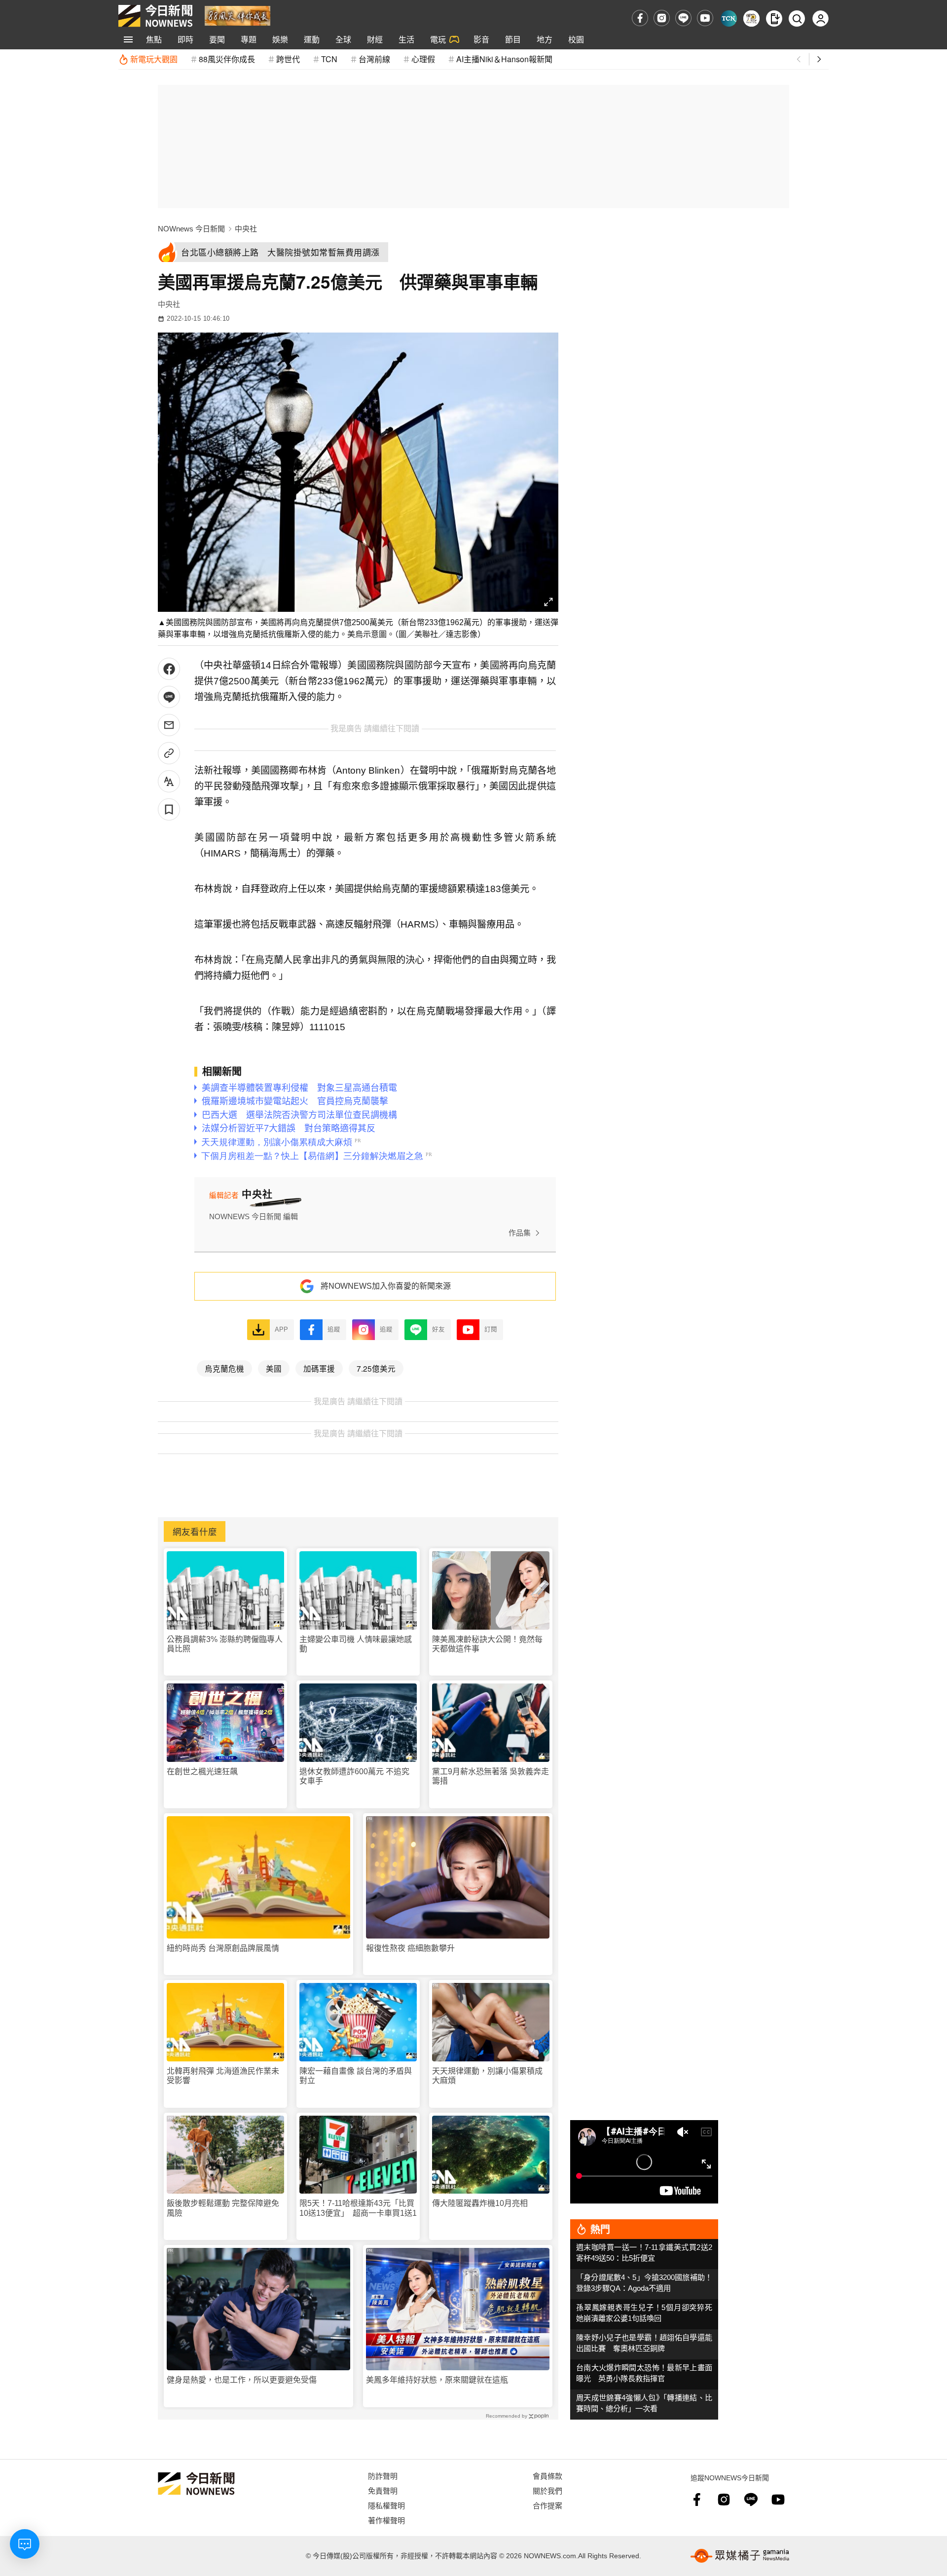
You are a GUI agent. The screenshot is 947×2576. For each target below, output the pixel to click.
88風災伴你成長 (227, 59)
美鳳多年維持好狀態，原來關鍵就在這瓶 (437, 2380)
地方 (545, 39)
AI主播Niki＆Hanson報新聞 (504, 59)
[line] (683, 18)
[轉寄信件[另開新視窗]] (169, 725)
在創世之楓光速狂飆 (202, 1772)
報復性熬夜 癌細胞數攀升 (410, 1948)
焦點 (154, 39)
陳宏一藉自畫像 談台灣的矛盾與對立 (356, 2076)
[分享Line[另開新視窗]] (169, 697)
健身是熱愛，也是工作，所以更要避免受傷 (242, 2380)
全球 (343, 39)
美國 (274, 1368)
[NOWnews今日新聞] (155, 16)
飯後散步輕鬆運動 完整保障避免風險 (223, 2208)
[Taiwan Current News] (729, 19)
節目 (513, 39)
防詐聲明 (383, 2476)
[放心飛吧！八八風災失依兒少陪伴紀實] (237, 15)
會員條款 (547, 2476)
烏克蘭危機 (224, 1368)
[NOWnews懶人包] (751, 19)
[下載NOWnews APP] (774, 19)
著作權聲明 (386, 2520)
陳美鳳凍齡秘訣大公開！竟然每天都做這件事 (487, 1644)
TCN (329, 59)
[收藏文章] (169, 809)
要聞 (217, 39)
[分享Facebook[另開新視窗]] (169, 669)
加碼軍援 (319, 1368)
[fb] (640, 18)
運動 (312, 39)
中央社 (246, 229)
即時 (185, 39)
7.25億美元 (376, 1368)
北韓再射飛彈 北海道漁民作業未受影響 (223, 2076)
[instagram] (662, 18)
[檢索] (797, 19)
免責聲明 (383, 2490)
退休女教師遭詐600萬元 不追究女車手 (354, 1776)
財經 (375, 39)
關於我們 (547, 2490)
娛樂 (280, 39)
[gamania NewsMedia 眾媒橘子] (740, 2556)
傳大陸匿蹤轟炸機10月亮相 (480, 2203)
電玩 (438, 39)
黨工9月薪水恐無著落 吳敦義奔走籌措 (491, 1776)
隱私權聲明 (386, 2505)
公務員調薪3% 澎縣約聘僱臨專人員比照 (225, 1644)
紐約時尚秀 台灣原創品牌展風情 (223, 1948)
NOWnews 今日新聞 (191, 229)
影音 (481, 39)
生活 (406, 39)
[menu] (128, 39)
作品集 (520, 1233)
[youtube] (705, 18)
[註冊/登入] (820, 19)
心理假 (423, 59)
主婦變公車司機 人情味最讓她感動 (356, 1644)
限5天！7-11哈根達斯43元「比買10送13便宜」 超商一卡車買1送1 (358, 2208)
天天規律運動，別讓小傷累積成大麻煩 (487, 2076)
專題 (249, 39)
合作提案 (547, 2505)
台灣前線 (374, 59)
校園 (576, 39)
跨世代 (288, 59)
